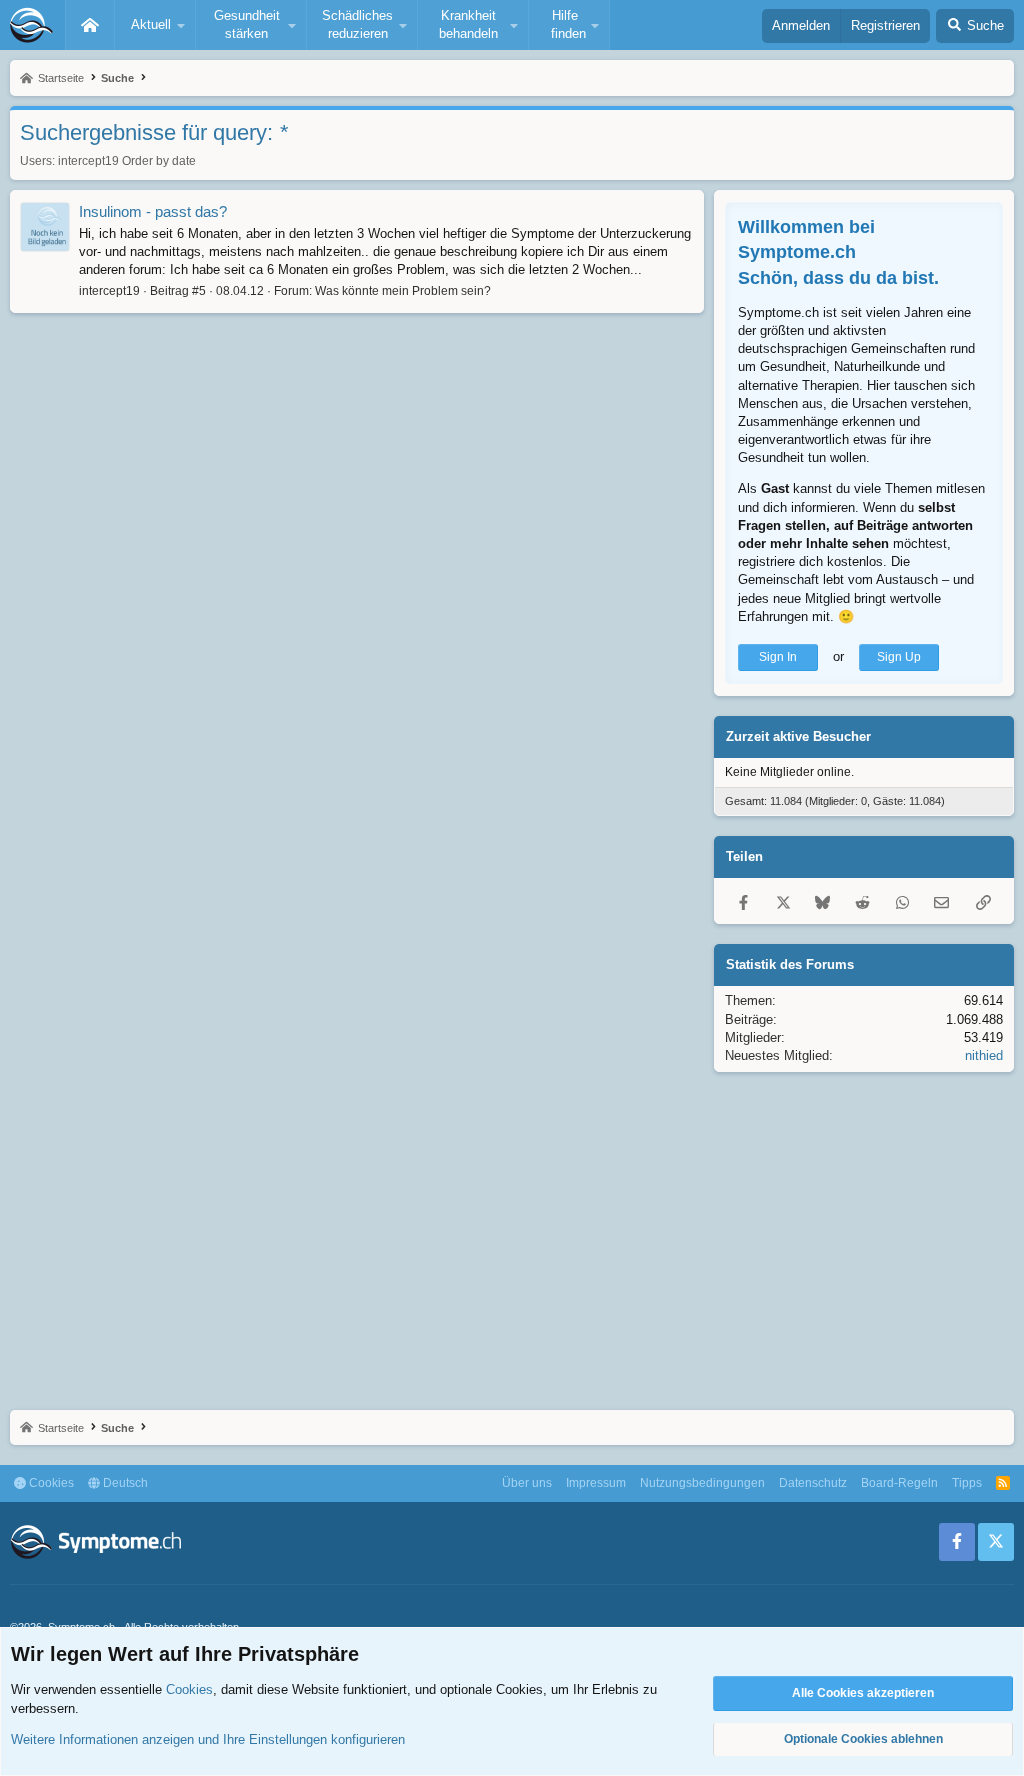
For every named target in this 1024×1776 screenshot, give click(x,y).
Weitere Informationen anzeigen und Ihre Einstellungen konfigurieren (208, 1739)
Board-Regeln (899, 1483)
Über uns (527, 1483)
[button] (155, 25)
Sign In (778, 657)
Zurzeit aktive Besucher (798, 736)
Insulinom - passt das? (153, 211)
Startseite (90, 25)
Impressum (596, 1483)
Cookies (50, 1483)
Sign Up (899, 657)
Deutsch (124, 1483)
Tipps (967, 1483)
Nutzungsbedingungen (702, 1483)
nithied (984, 1055)
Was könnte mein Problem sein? (403, 291)
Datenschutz (813, 1483)
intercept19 (88, 161)
